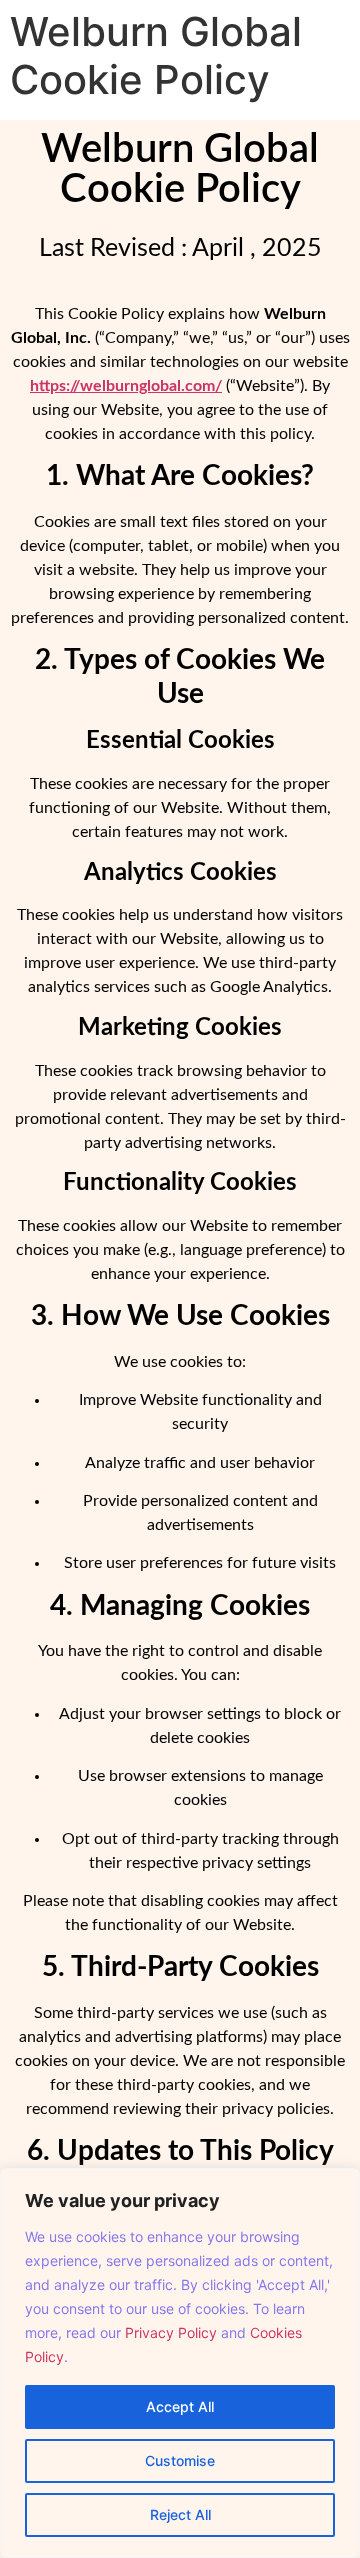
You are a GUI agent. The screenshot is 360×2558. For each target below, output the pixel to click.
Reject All (180, 2514)
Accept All (180, 2406)
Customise (180, 2460)
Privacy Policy (171, 2332)
